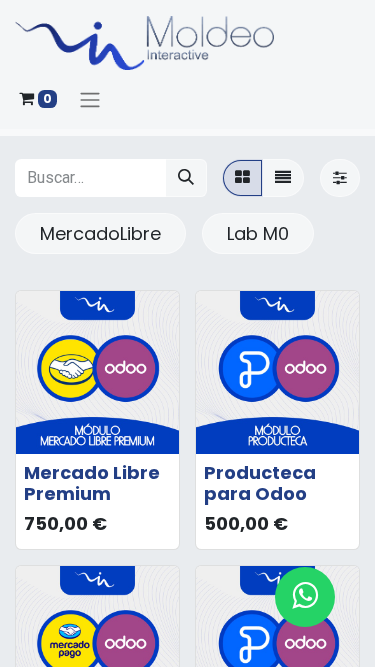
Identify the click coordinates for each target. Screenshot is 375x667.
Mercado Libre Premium (92, 483)
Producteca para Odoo (260, 483)
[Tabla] (242, 178)
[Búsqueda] (186, 178)
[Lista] (283, 178)
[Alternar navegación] (90, 99)
